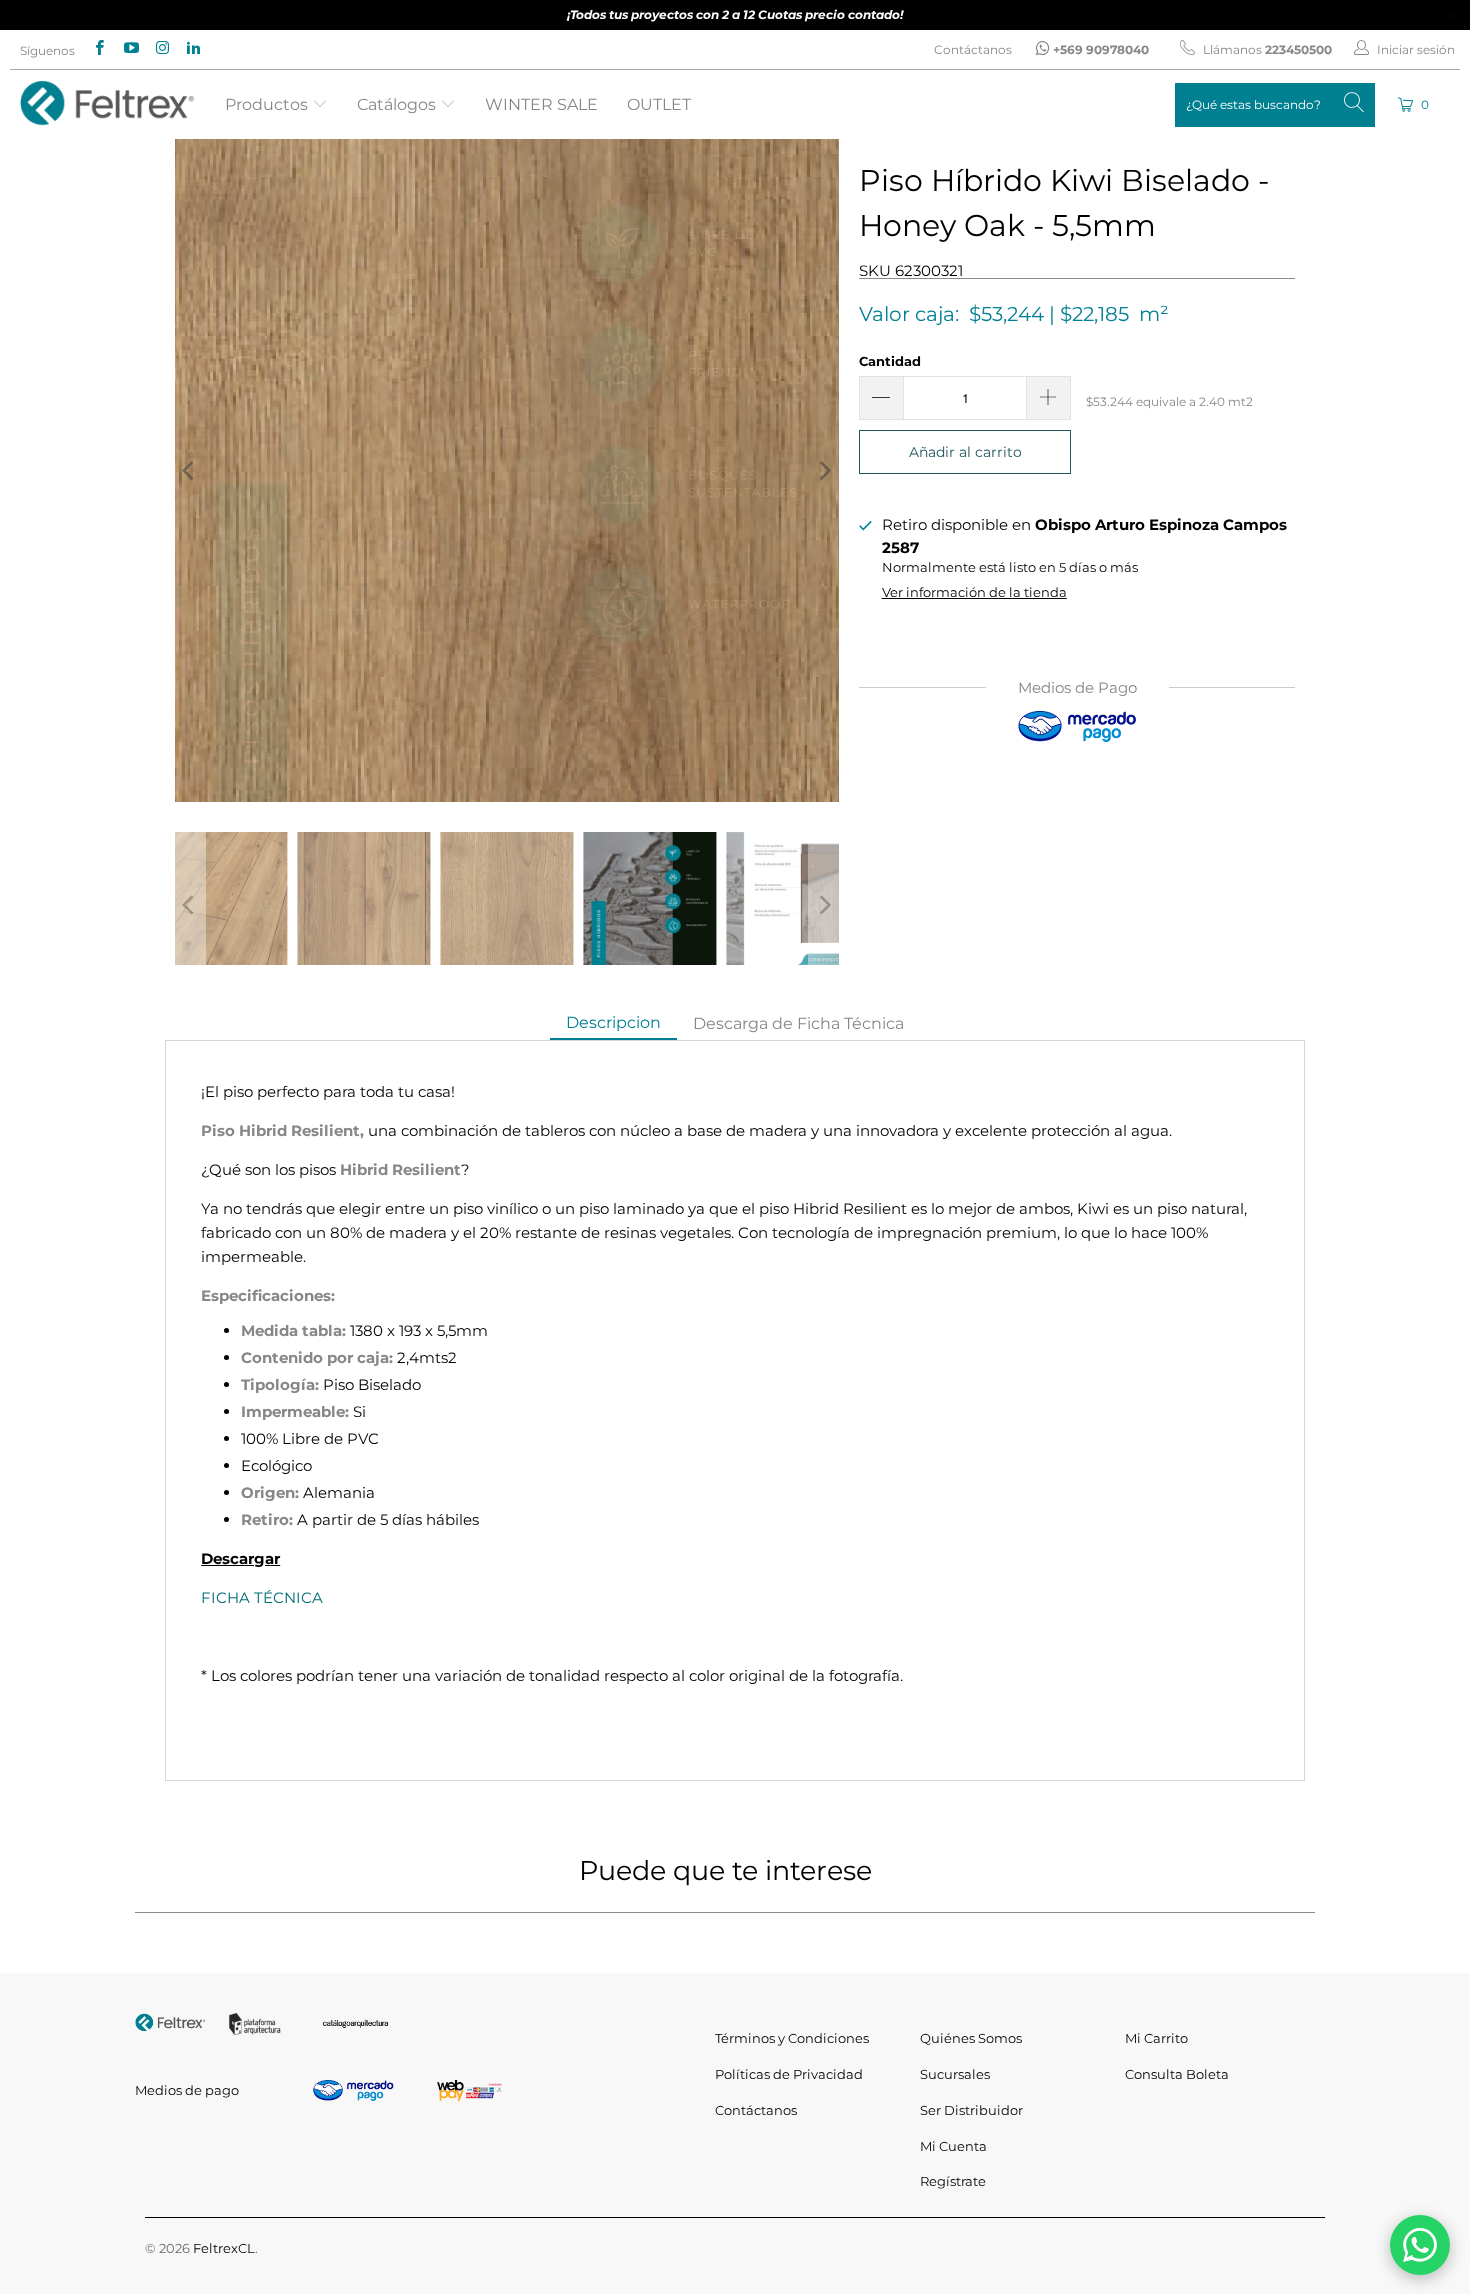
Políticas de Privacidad (789, 2074)
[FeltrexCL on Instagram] (161, 49)
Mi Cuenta (953, 2146)
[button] (1415, 104)
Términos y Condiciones (792, 2038)
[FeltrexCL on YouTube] (129, 49)
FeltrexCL (224, 2248)
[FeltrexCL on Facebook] (98, 49)
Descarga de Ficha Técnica (798, 1023)
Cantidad (890, 361)
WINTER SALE (541, 104)
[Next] (824, 470)
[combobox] (1275, 105)
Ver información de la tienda (974, 592)
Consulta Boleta (1177, 2074)
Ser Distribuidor (971, 2110)
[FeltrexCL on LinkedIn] (192, 49)
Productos (268, 104)
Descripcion (613, 1022)
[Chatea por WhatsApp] (1420, 2245)
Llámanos (1266, 49)
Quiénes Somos (971, 2038)
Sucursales (955, 2074)
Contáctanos (973, 49)
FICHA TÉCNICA (262, 1597)
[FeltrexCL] (107, 104)
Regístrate (953, 2181)
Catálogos (398, 104)
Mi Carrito (1156, 2038)
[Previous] (190, 470)
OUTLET (659, 104)
